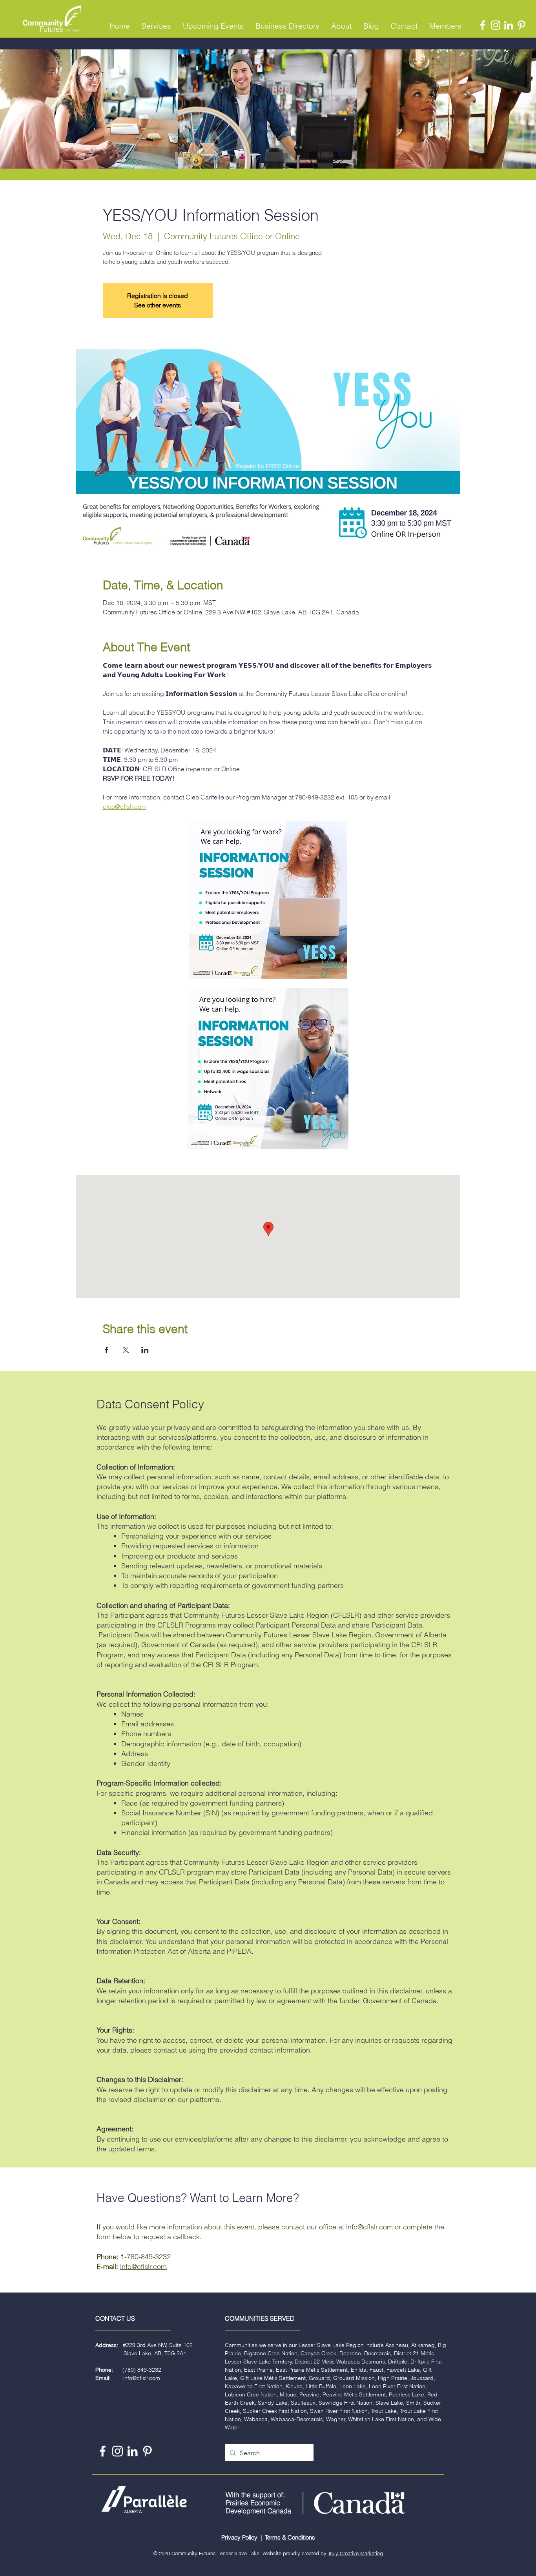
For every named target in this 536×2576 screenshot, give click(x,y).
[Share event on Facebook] (107, 1350)
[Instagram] (496, 25)
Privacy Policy (239, 2537)
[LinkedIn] (509, 25)
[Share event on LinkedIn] (145, 1350)
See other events (158, 305)
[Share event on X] (126, 1350)
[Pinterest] (521, 25)
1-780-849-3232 (146, 2257)
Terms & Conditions (290, 2537)
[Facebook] (483, 25)
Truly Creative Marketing (356, 2553)
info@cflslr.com (369, 2227)
